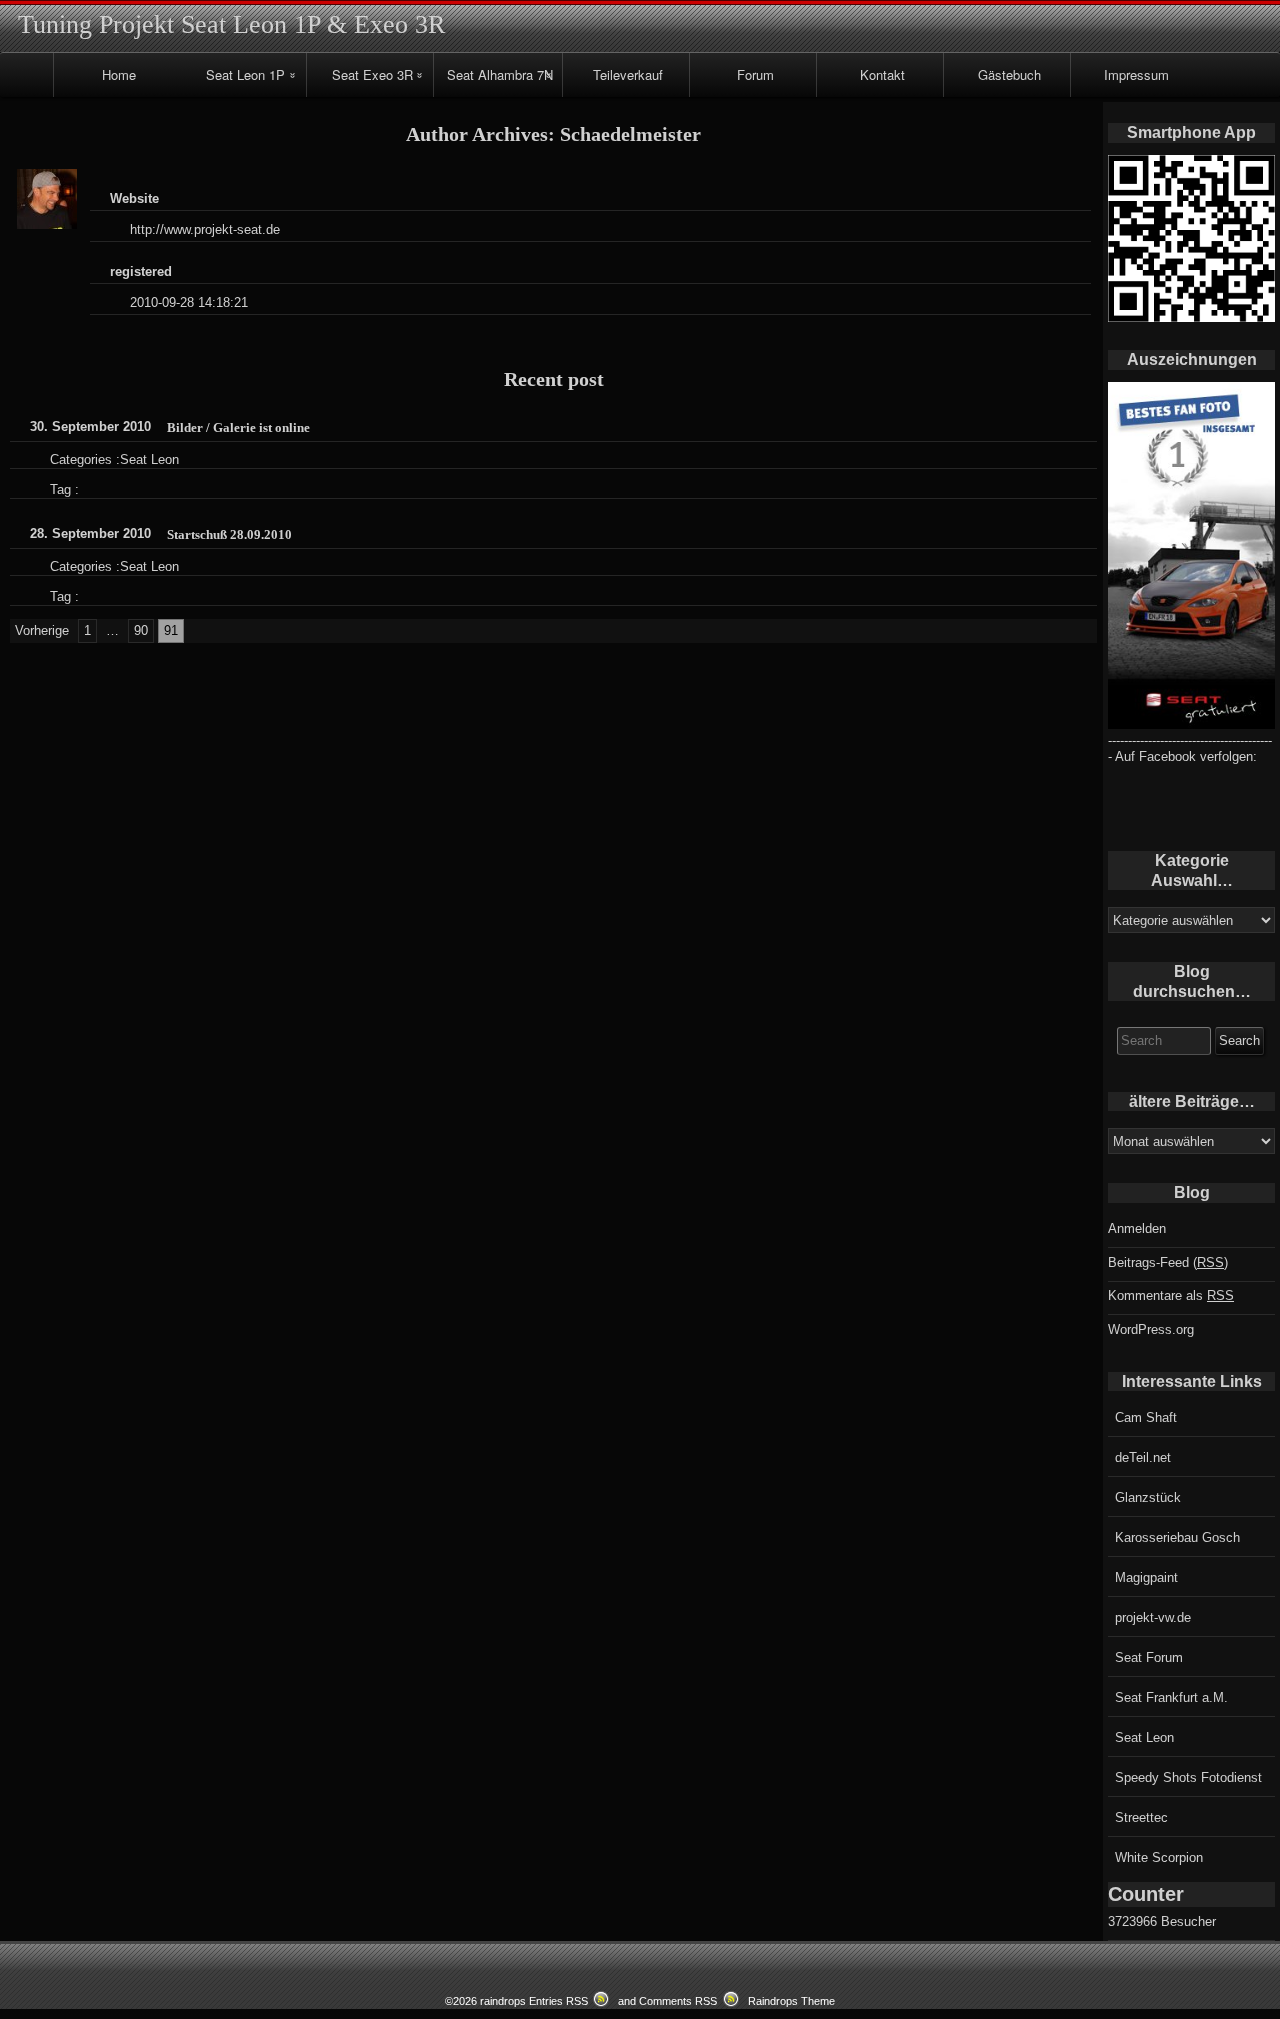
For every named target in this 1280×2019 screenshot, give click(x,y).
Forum (755, 74)
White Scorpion (1159, 1857)
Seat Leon (149, 459)
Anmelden (1137, 1228)
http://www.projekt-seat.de (205, 229)
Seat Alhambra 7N (500, 74)
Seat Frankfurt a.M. (1171, 1697)
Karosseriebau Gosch (1177, 1537)
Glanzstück (1148, 1497)
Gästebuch (1009, 74)
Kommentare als (1171, 1295)
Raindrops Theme (791, 2001)
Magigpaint (1146, 1577)
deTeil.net (1143, 1457)
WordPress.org (1151, 1329)
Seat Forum (1149, 1657)
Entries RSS (558, 2001)
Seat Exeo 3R (372, 74)
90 (141, 630)
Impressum (1136, 74)
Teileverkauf (628, 74)
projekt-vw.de (1153, 1617)
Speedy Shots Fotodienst (1188, 1777)
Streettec (1141, 1817)
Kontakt (882, 74)
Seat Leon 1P (245, 74)
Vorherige (42, 630)
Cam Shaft (1146, 1417)
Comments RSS (678, 2001)
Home (119, 74)
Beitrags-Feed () (1168, 1262)
